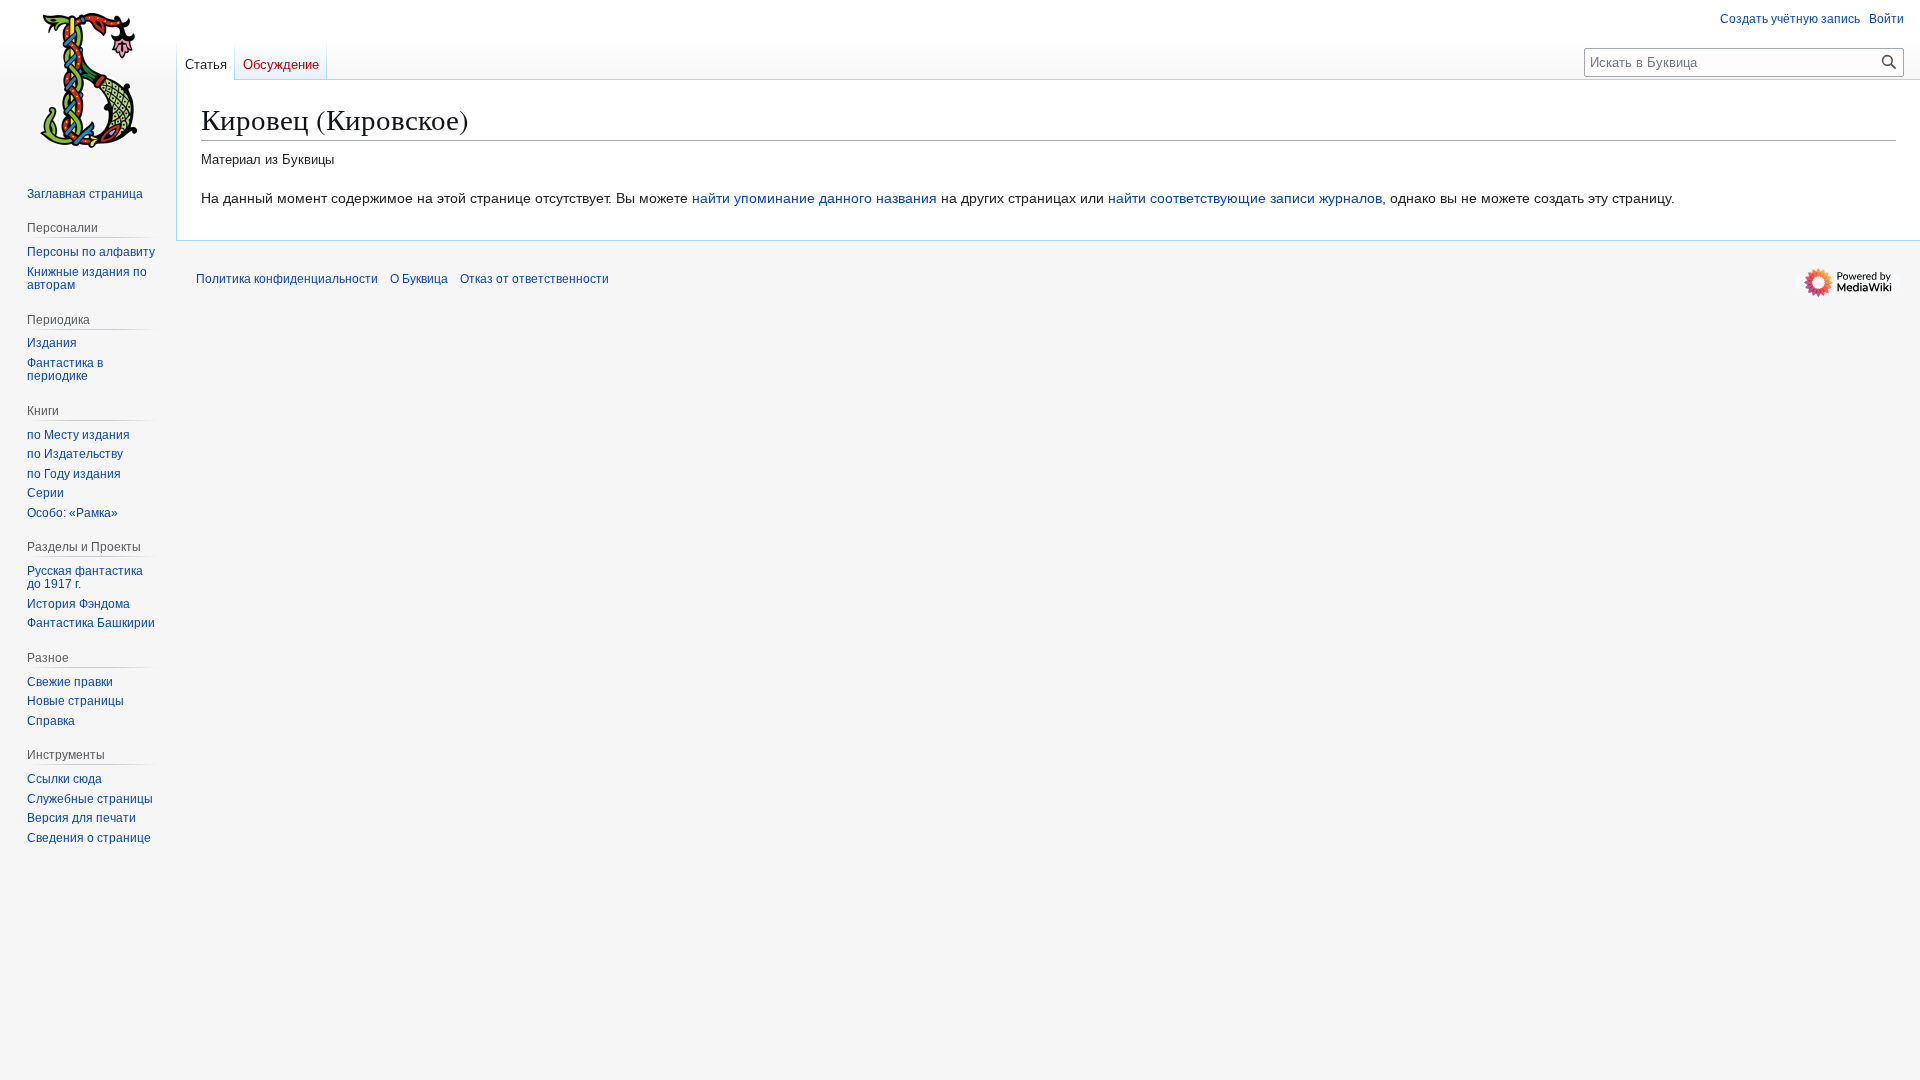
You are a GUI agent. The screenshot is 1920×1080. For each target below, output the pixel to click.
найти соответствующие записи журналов (1245, 198)
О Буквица (419, 279)
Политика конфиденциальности (287, 279)
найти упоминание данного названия (814, 198)
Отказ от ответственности (534, 279)
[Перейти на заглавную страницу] (88, 80)
